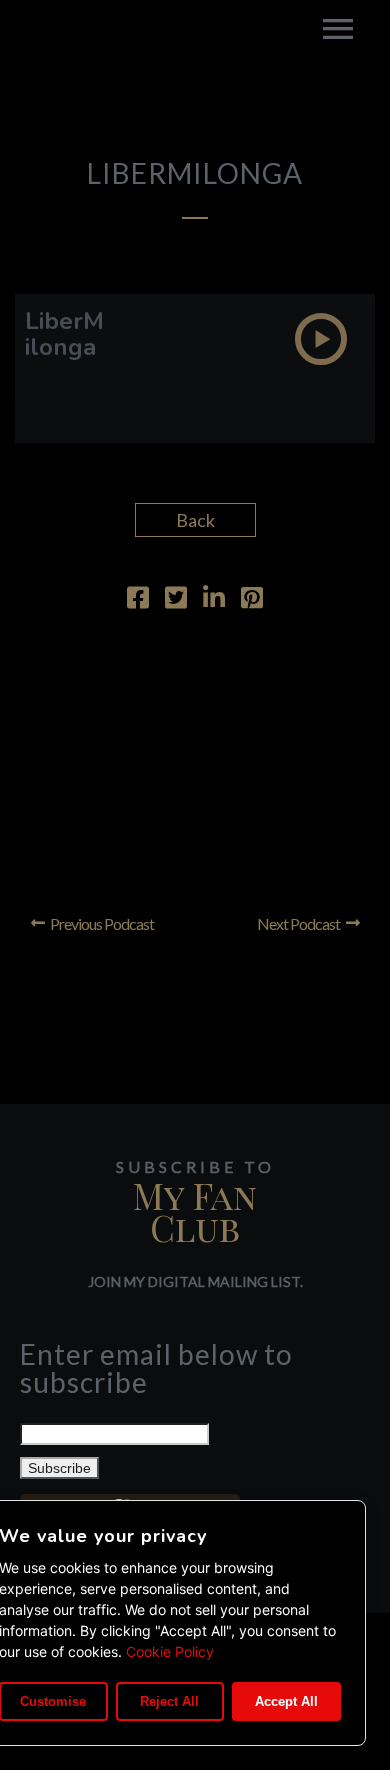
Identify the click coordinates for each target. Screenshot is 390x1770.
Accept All (286, 1701)
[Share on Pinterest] (252, 600)
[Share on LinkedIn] (214, 600)
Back (195, 520)
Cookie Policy (170, 1651)
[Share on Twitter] (176, 600)
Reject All (169, 1701)
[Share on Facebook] (138, 600)
